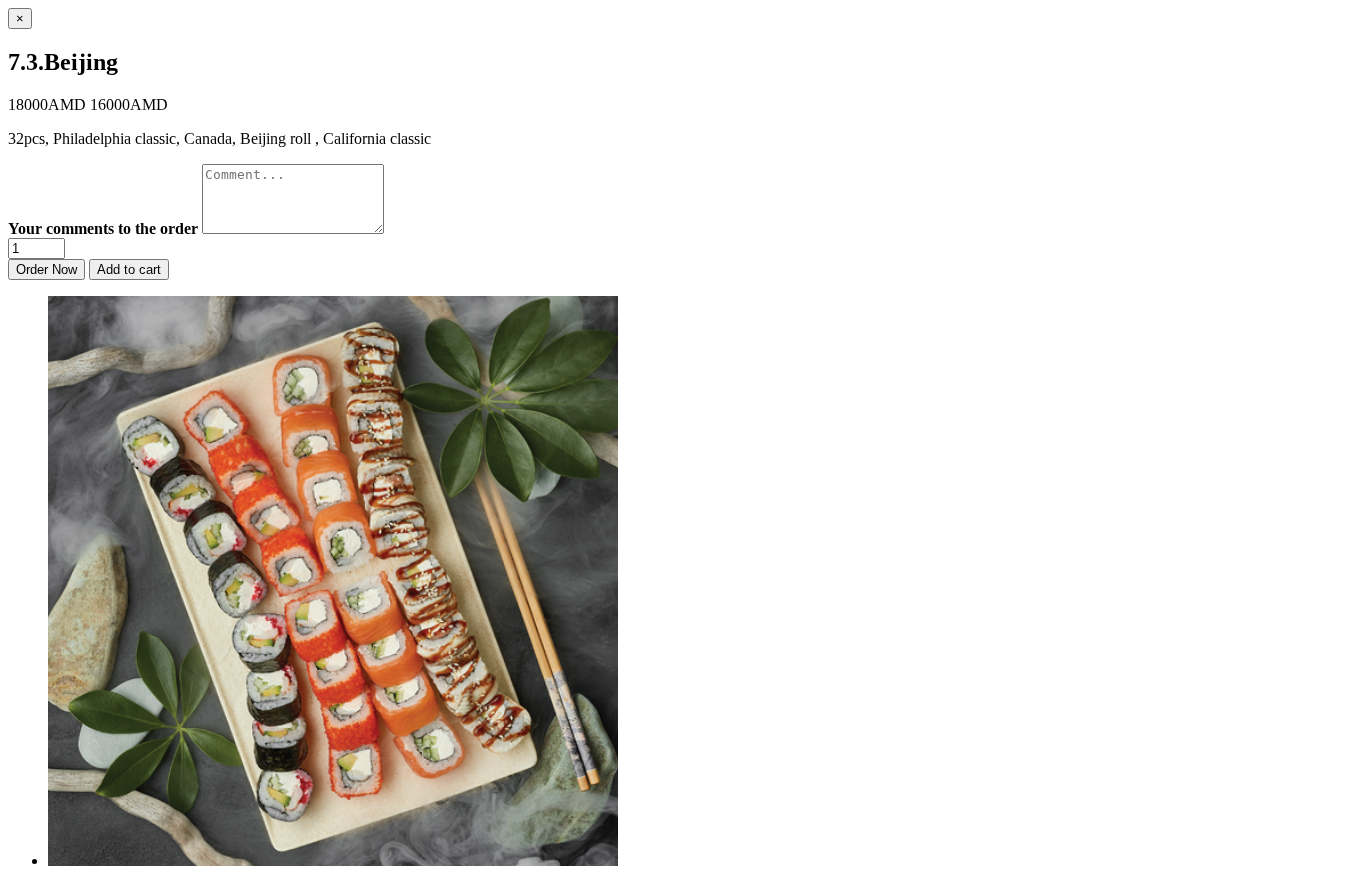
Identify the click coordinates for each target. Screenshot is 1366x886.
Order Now (46, 269)
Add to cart (129, 269)
